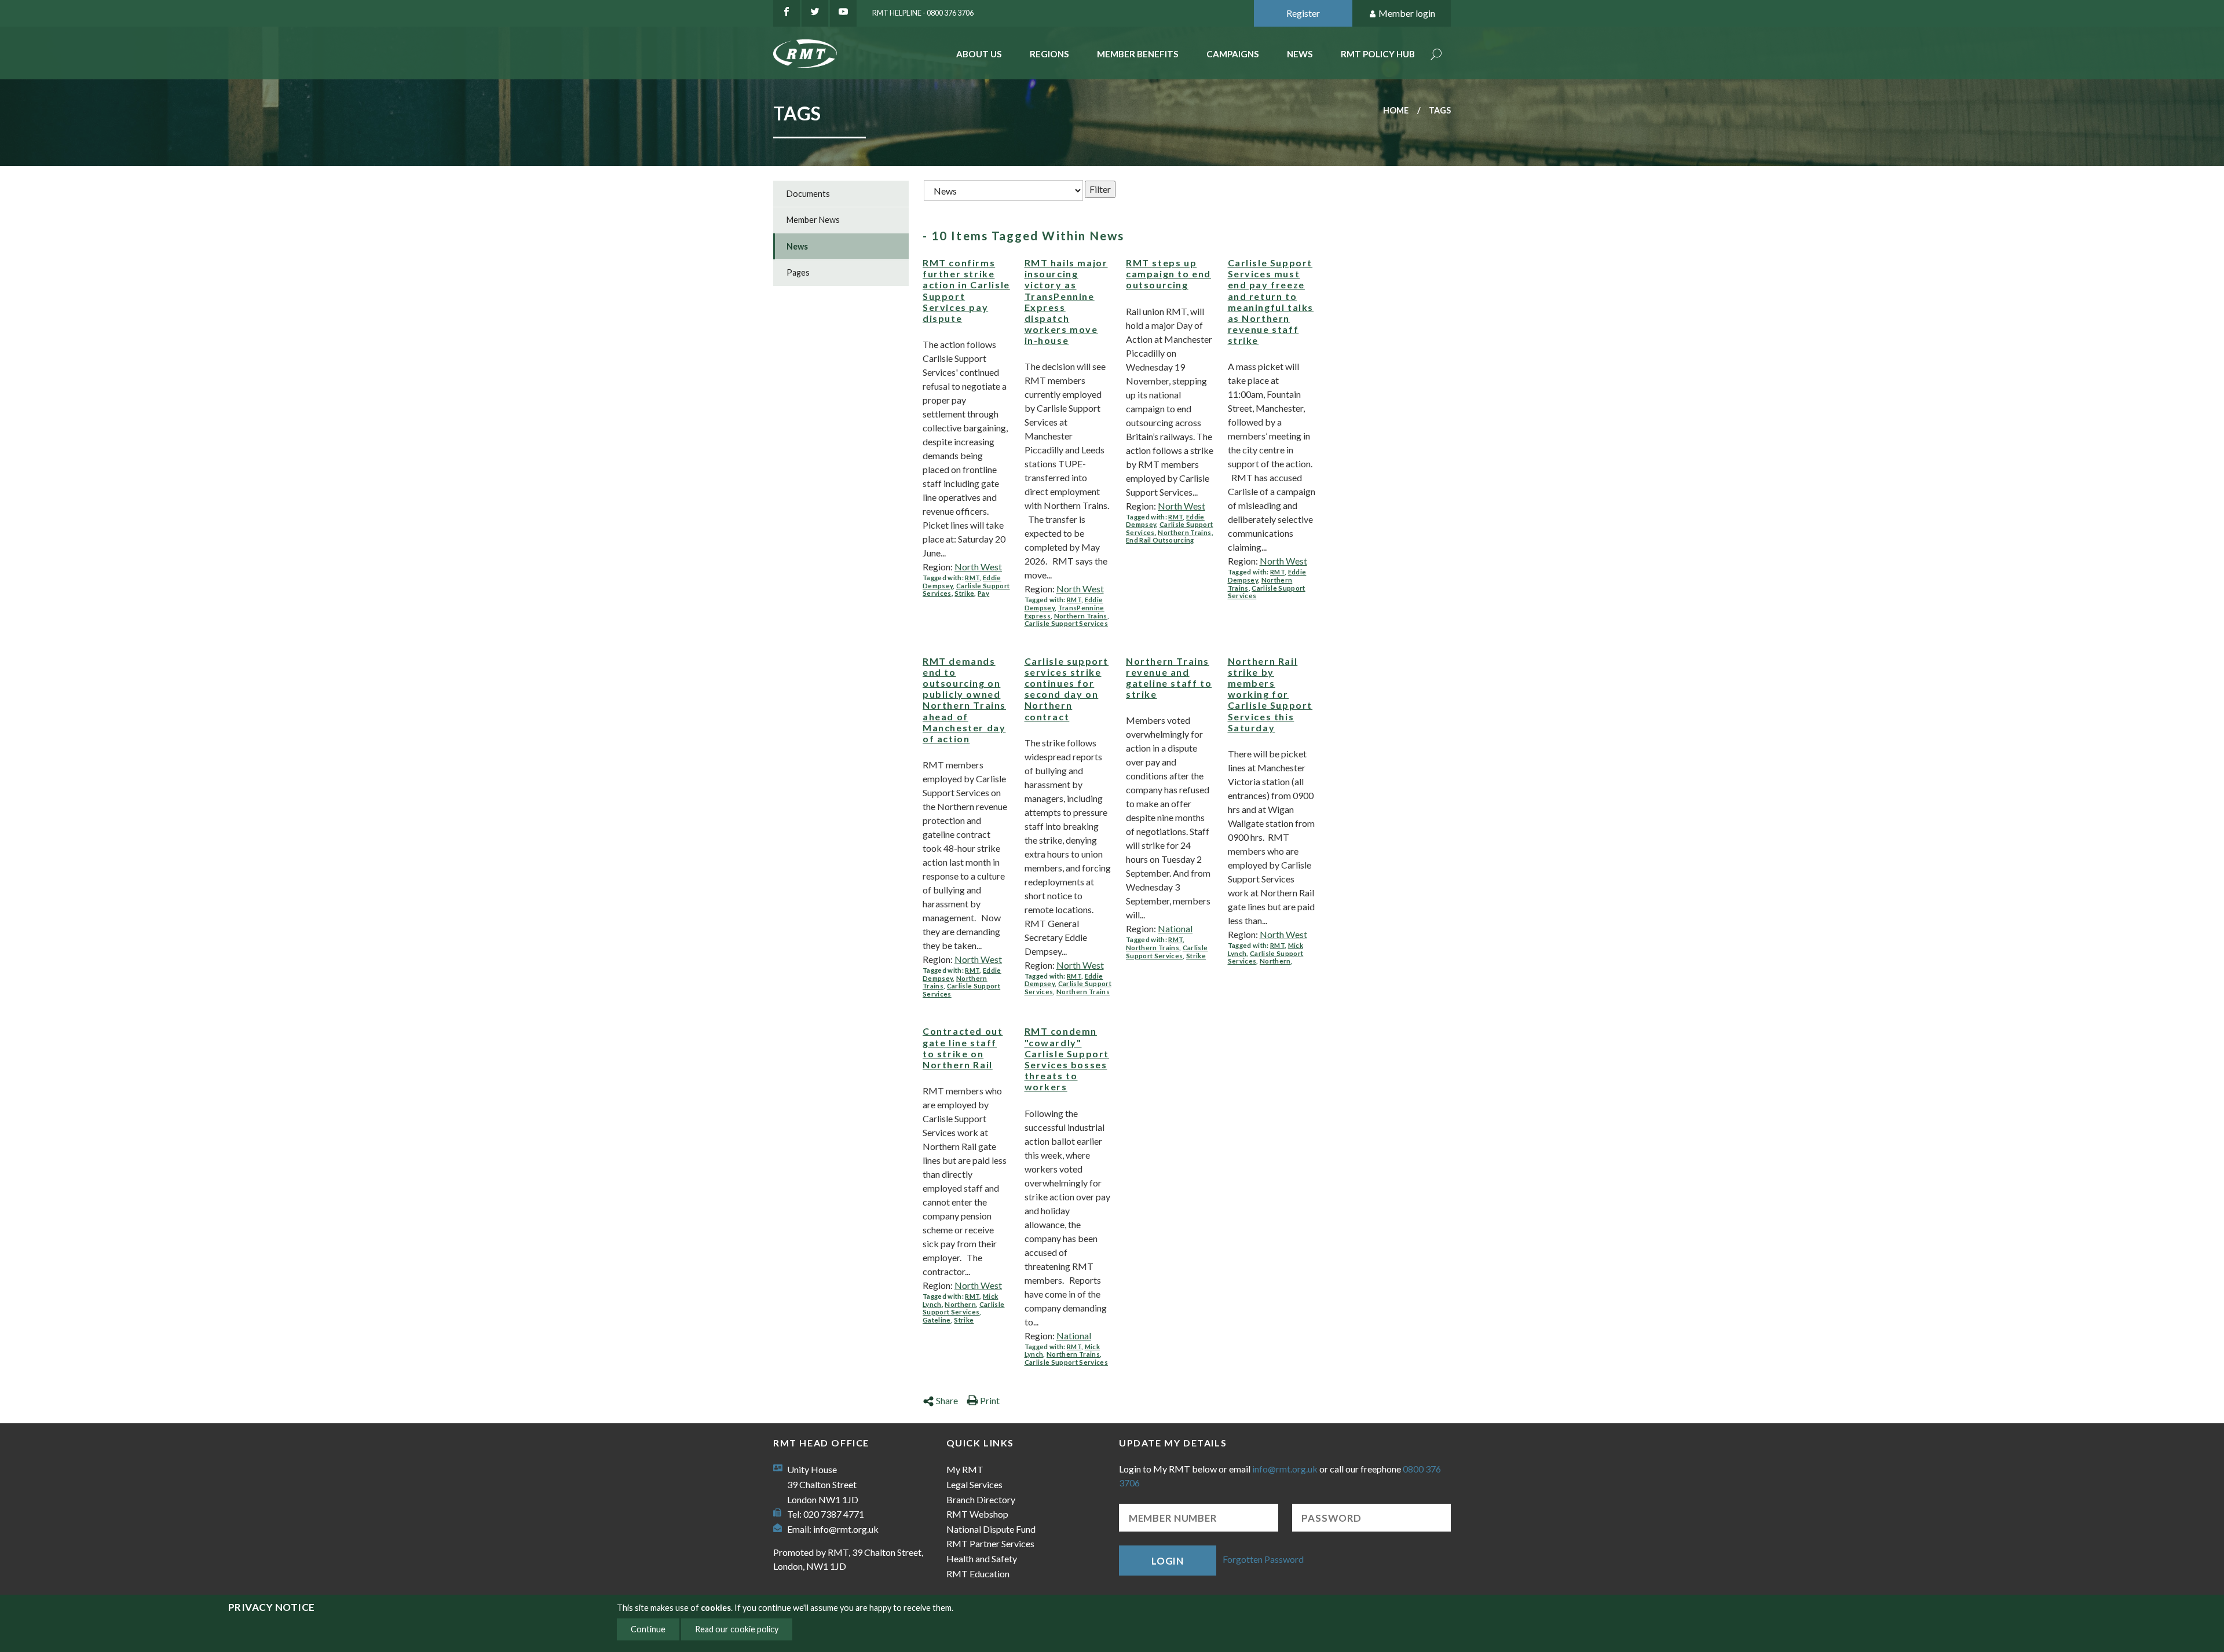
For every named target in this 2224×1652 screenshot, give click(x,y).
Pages (798, 272)
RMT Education (978, 1574)
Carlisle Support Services (1066, 623)
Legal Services (974, 1484)
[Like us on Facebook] (787, 13)
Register (1303, 13)
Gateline (937, 1320)
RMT (972, 578)
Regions (1049, 54)
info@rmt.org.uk (846, 1529)
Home (1396, 110)
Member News (813, 220)
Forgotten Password (1263, 1559)
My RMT (965, 1469)
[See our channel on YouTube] (843, 13)
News (1300, 54)
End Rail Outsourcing (1160, 540)
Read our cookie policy (737, 1629)
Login (1168, 1561)
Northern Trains (1081, 616)
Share (947, 1400)
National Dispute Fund (991, 1529)
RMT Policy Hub (1378, 54)
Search (1436, 55)
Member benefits (1138, 54)
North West (978, 567)
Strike (964, 593)
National (1175, 928)
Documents (808, 194)
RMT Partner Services (990, 1543)
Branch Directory (981, 1499)
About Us (979, 54)
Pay (983, 593)
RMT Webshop (977, 1514)
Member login (1407, 13)
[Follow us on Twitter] (815, 13)
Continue (648, 1629)
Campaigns (1233, 54)
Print (990, 1400)
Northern (1275, 961)
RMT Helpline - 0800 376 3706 (923, 13)
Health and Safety (982, 1558)
